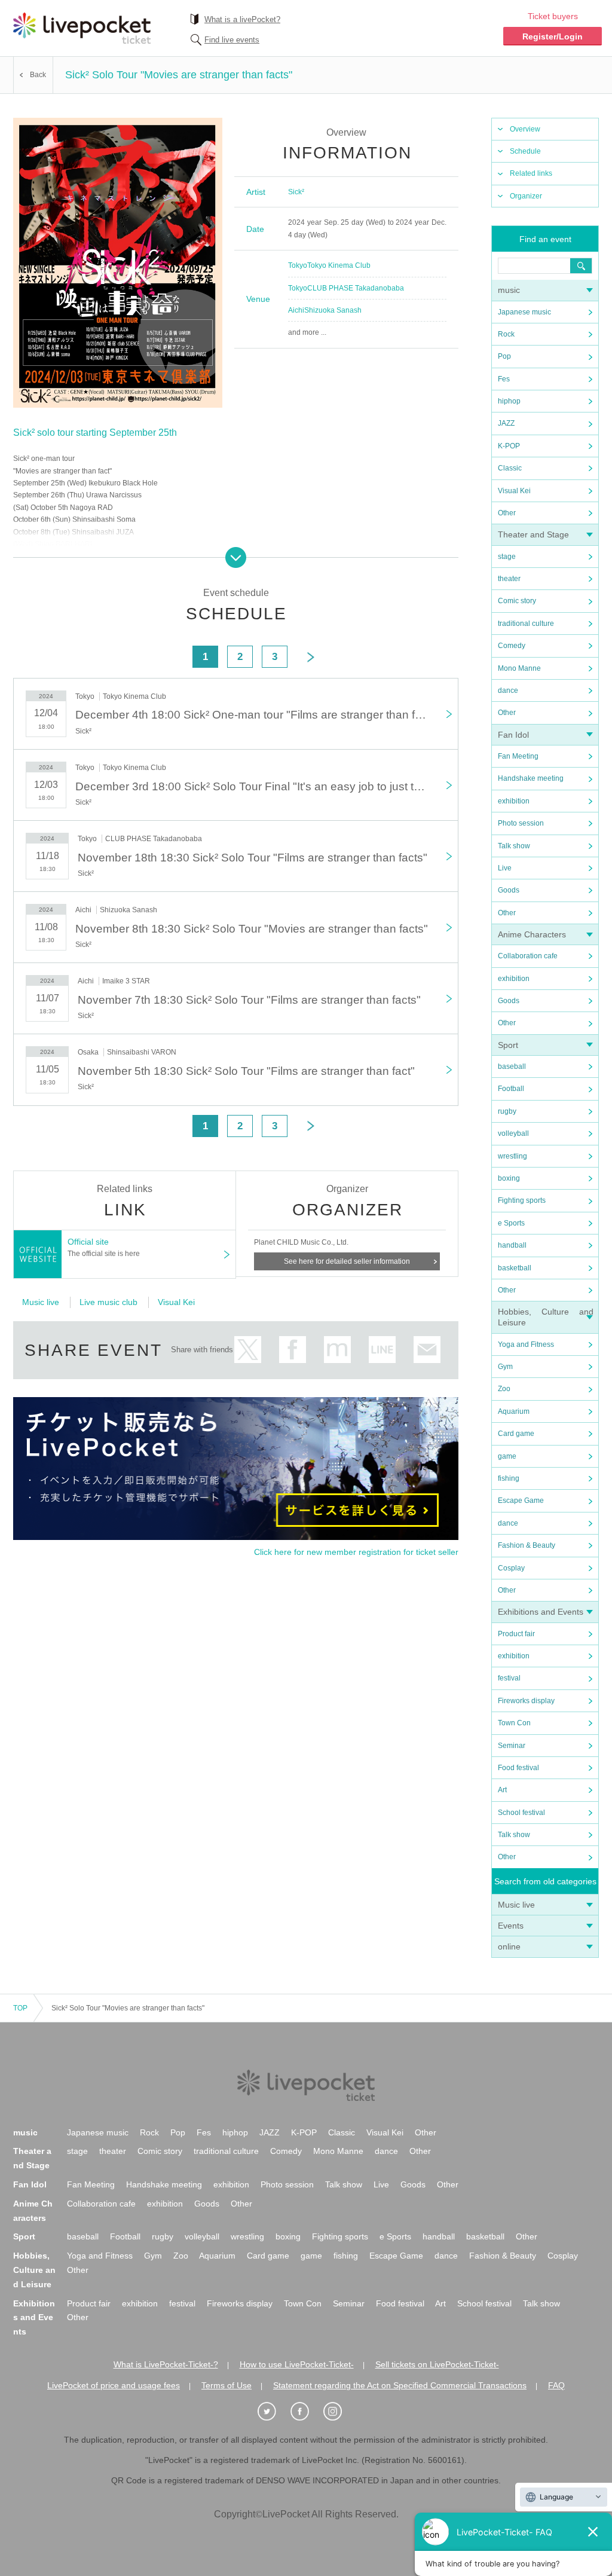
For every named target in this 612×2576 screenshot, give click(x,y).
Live (505, 868)
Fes (504, 379)
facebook (293, 1350)
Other (507, 513)
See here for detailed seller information (347, 1261)
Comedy (512, 646)
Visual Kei (514, 491)
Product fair (516, 1634)
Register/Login (553, 36)
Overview (525, 129)
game (507, 1456)
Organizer (526, 196)
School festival (521, 1813)
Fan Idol (513, 735)
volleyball (513, 1133)
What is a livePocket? (242, 19)
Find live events (232, 40)
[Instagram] (339, 2412)
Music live (516, 1905)
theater (509, 579)
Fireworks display (526, 1701)
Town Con (514, 1723)
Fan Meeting (518, 756)
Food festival (518, 1768)
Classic (510, 468)
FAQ (556, 2385)
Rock (506, 334)
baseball (512, 1067)
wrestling (512, 1156)
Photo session (521, 823)
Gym (505, 1367)
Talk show (514, 846)
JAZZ (506, 423)
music (509, 290)
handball (512, 1245)
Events (511, 1926)
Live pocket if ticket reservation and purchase (82, 28)
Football (511, 1089)
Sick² (296, 192)
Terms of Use (227, 2385)
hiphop (509, 401)
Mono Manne (519, 668)
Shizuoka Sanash (333, 310)
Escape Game (521, 1501)
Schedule (525, 151)
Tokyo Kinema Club (339, 265)
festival (509, 1678)
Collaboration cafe (528, 956)
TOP (20, 2008)
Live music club (108, 1302)
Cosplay (511, 1568)
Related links (531, 173)
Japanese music (524, 312)
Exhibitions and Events (541, 1612)
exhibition (514, 801)
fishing (509, 1478)
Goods (509, 890)
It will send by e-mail (427, 1350)
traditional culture (526, 624)
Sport (508, 1045)
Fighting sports (522, 1200)
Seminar (512, 1746)
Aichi (296, 310)
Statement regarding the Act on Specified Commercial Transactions (400, 2385)
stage (507, 557)
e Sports (511, 1223)
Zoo (504, 1389)
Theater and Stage (533, 534)
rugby (507, 1111)
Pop (504, 356)
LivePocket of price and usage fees (114, 2385)
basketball (515, 1268)
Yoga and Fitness (526, 1344)
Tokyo (298, 265)
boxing (509, 1178)
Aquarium (514, 1411)
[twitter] (273, 2412)
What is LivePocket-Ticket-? (166, 2364)
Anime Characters (532, 934)
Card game (516, 1434)
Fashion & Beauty (527, 1545)
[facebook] (306, 2412)
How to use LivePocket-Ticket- (297, 2364)
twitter (248, 1350)
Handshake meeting (531, 778)
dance (508, 690)
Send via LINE (382, 1350)
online (509, 1946)
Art (502, 1790)
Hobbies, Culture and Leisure (34, 2270)
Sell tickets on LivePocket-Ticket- (437, 2364)
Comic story (517, 601)
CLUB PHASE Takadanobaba (356, 288)
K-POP (509, 446)
